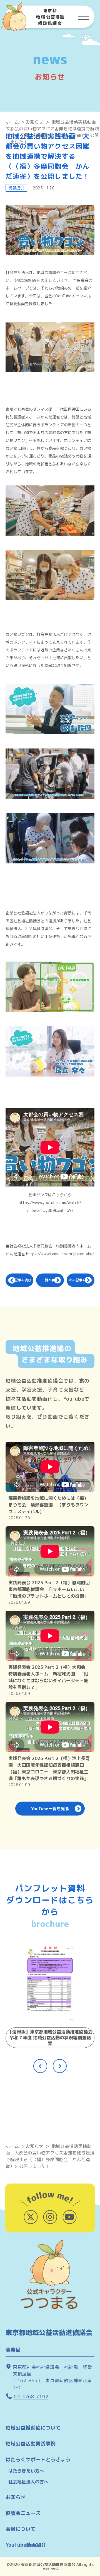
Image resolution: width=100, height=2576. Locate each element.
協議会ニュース (23, 2513)
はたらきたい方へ (26, 2471)
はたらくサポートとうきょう (38, 2460)
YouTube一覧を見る (50, 1809)
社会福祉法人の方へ (28, 2482)
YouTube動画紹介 (26, 2545)
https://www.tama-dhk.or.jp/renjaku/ (60, 1254)
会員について (21, 2529)
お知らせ (34, 122)
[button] (40, 2066)
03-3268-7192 (31, 2397)
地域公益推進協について (33, 2428)
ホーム (12, 122)
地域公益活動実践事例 (31, 2444)
